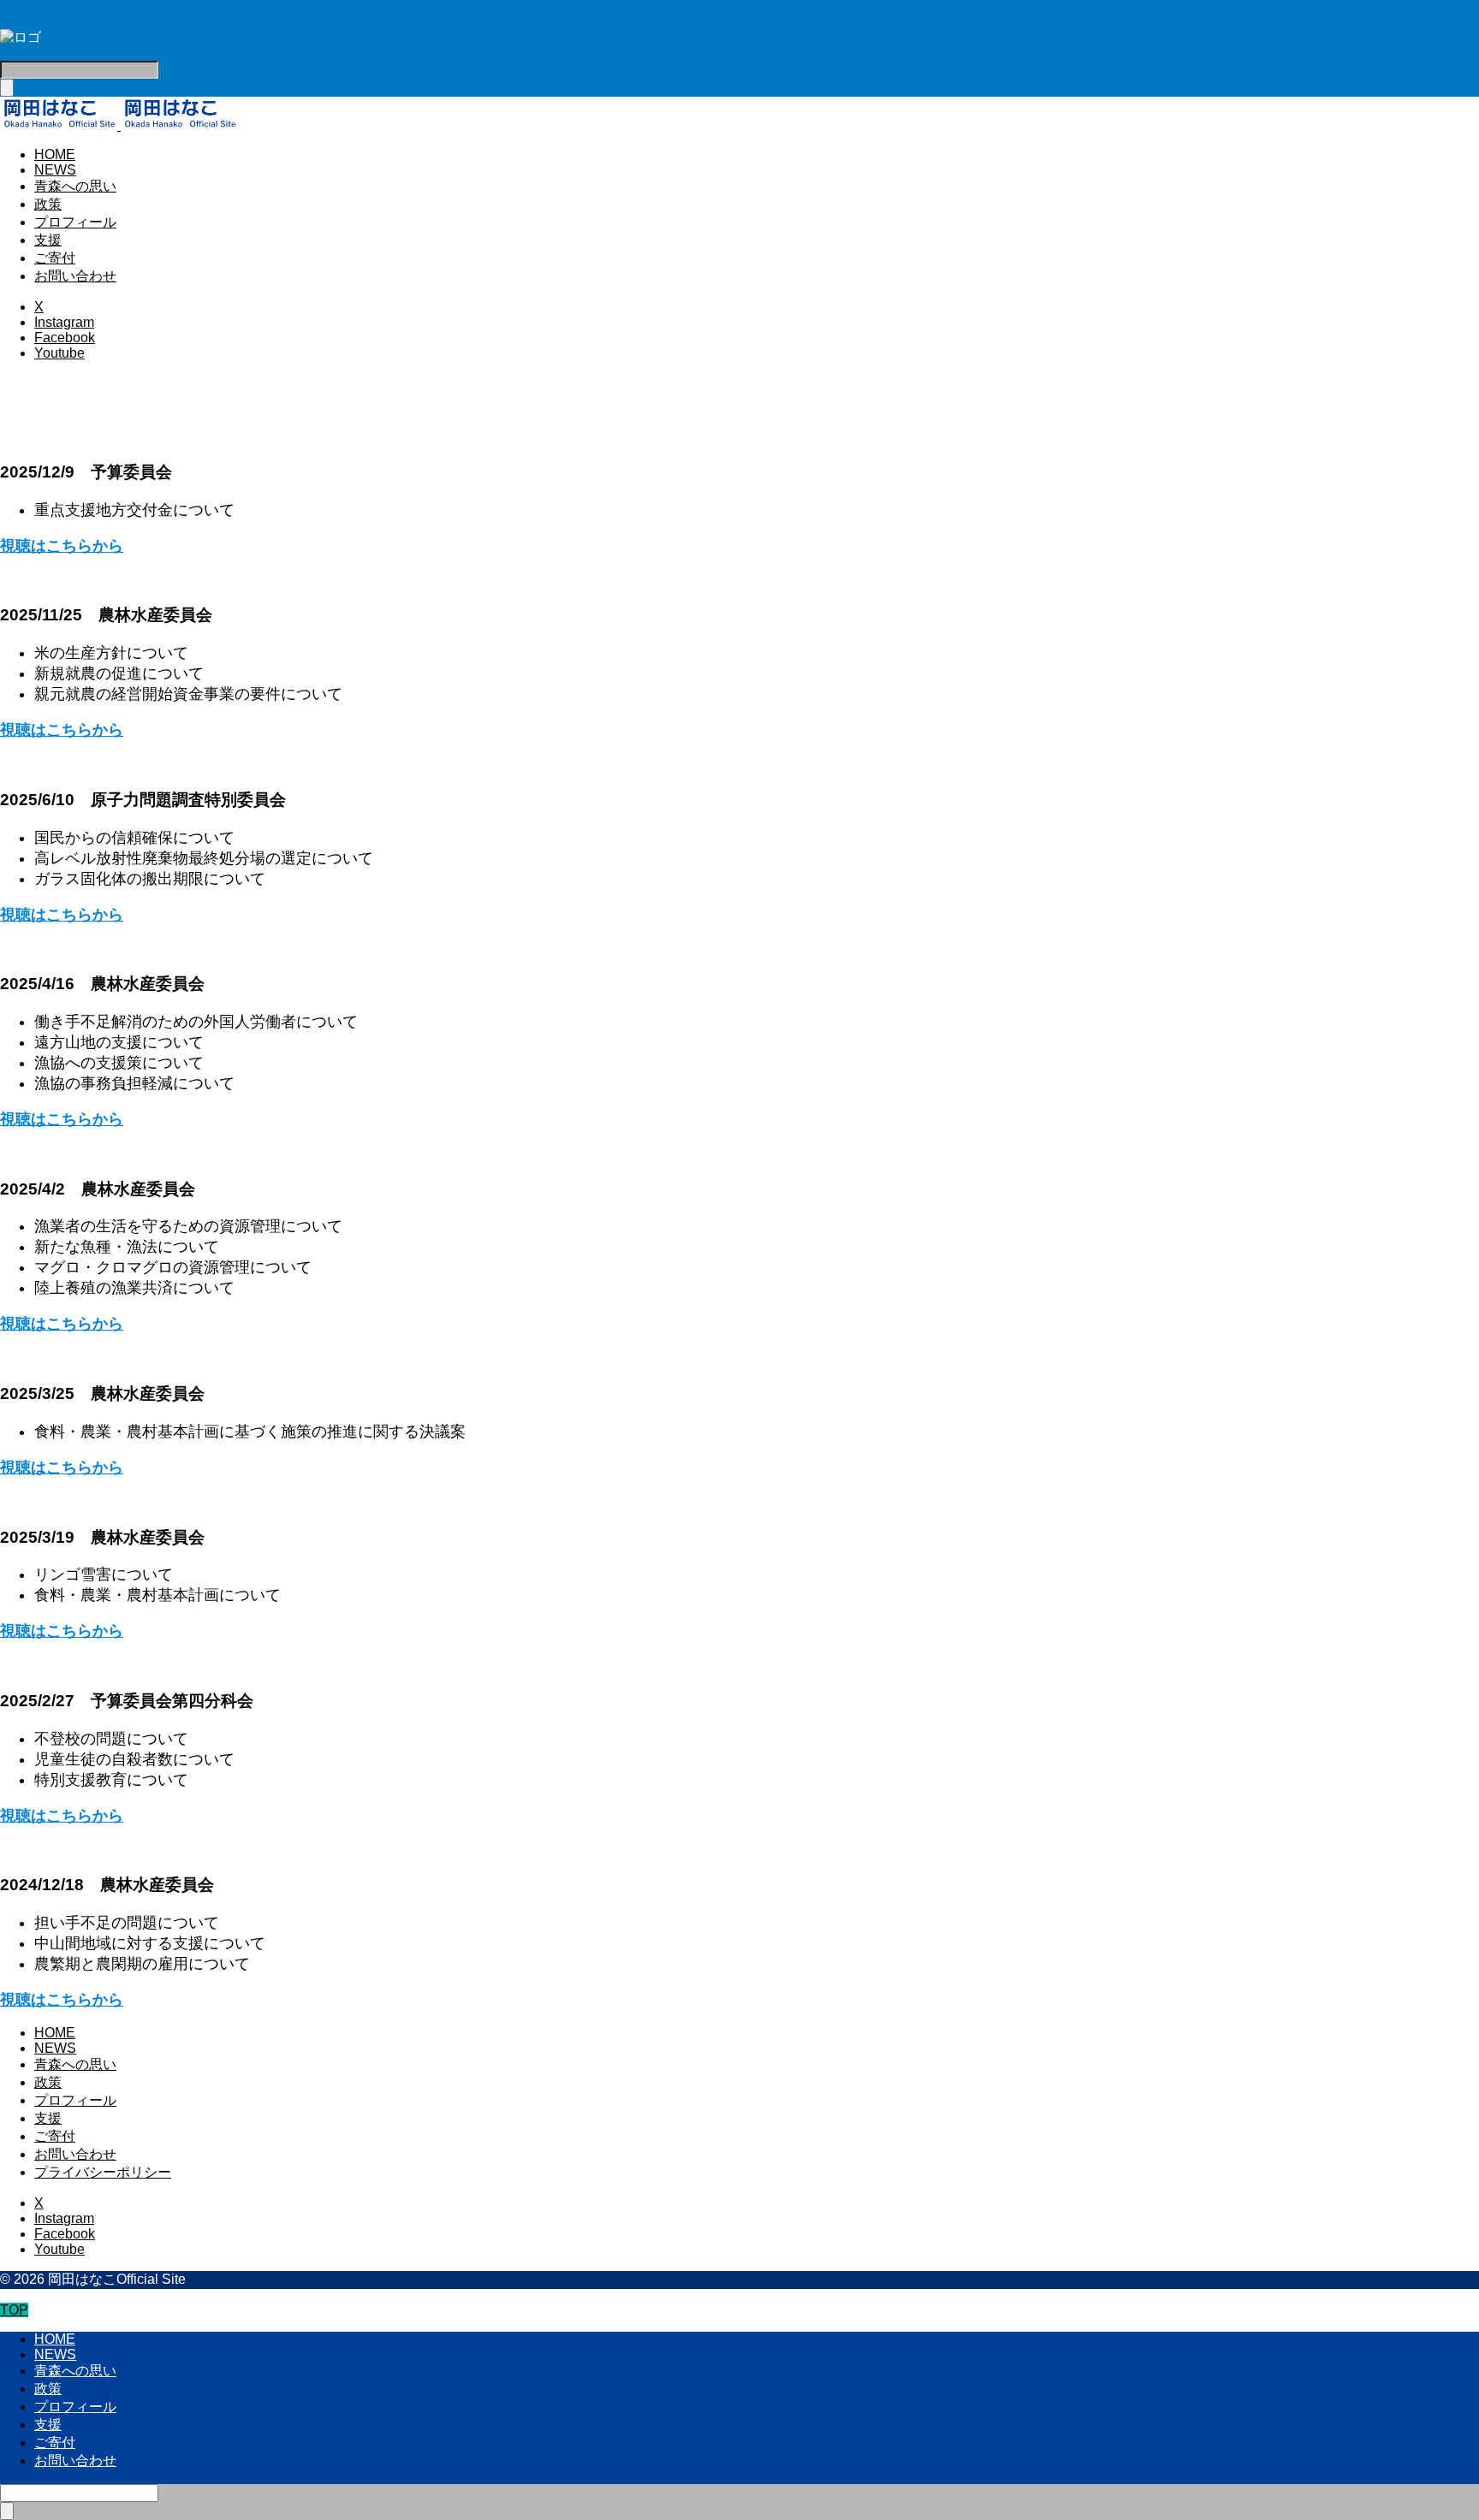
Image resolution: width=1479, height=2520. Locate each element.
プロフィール (75, 222)
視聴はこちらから (62, 546)
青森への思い (75, 186)
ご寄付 (55, 258)
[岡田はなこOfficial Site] (119, 125)
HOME (55, 154)
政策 (48, 204)
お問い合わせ (75, 276)
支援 (48, 240)
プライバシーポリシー (103, 2172)
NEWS (55, 170)
